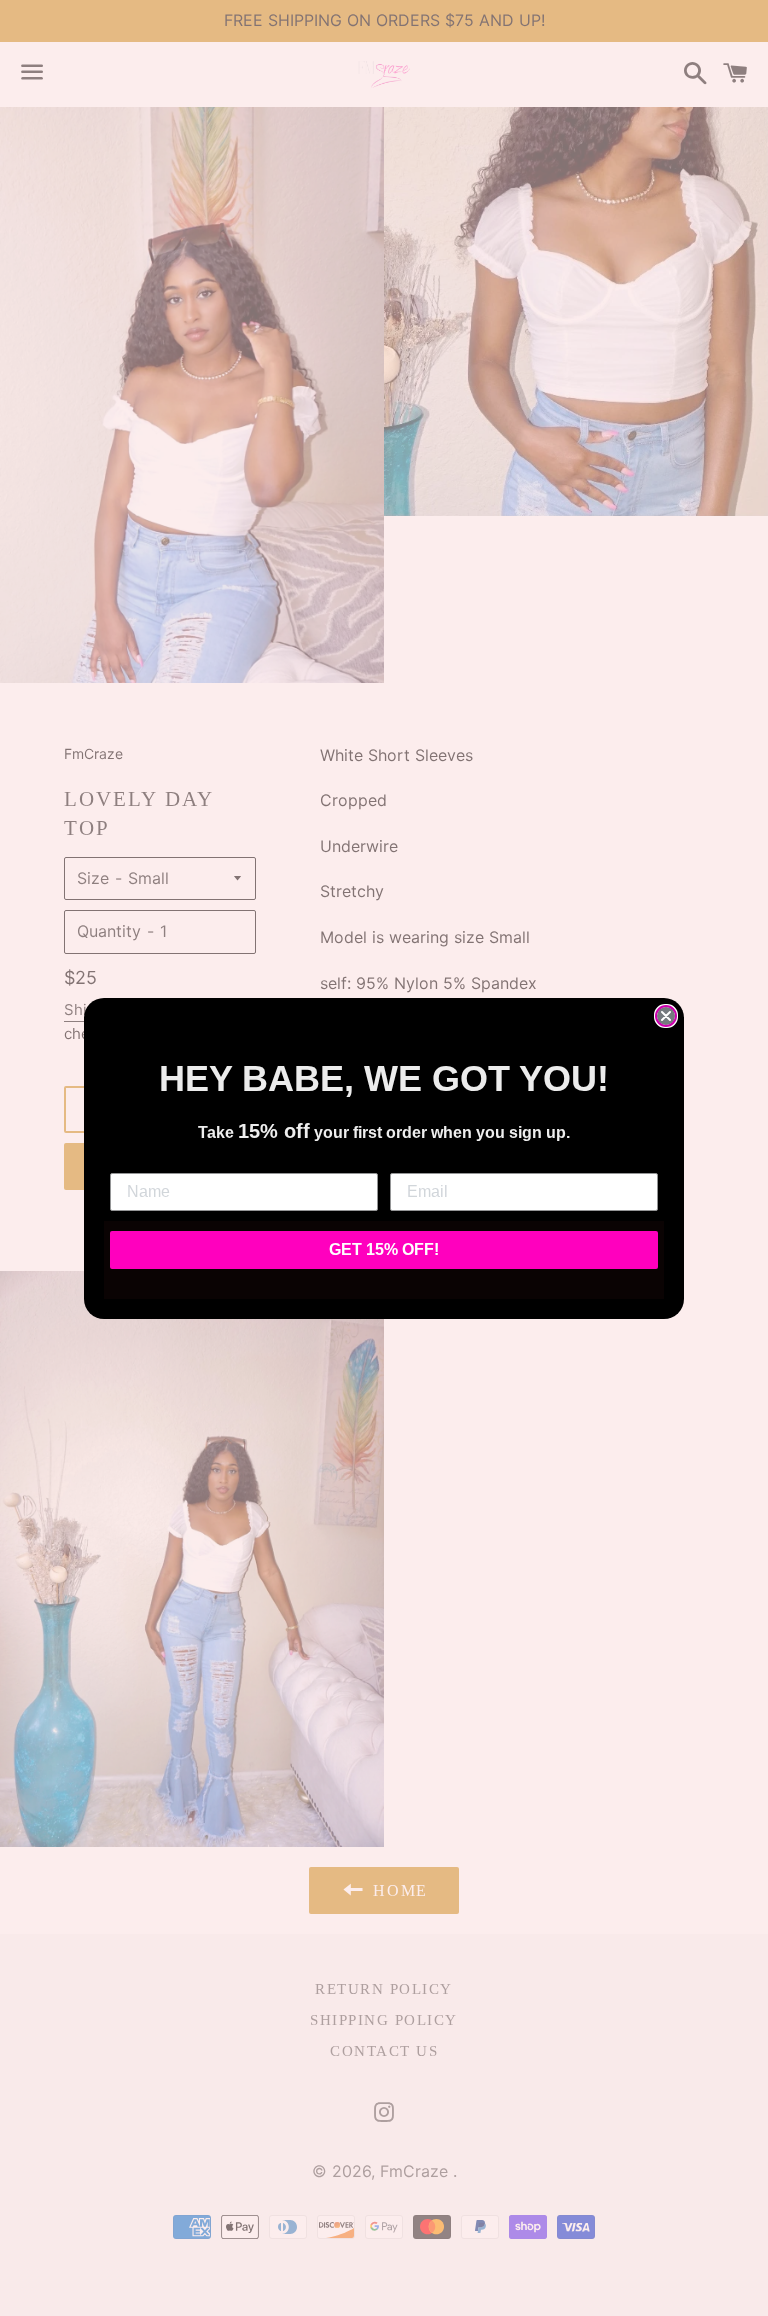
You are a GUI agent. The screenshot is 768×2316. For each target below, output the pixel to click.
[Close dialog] (666, 1016)
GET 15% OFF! (384, 1249)
